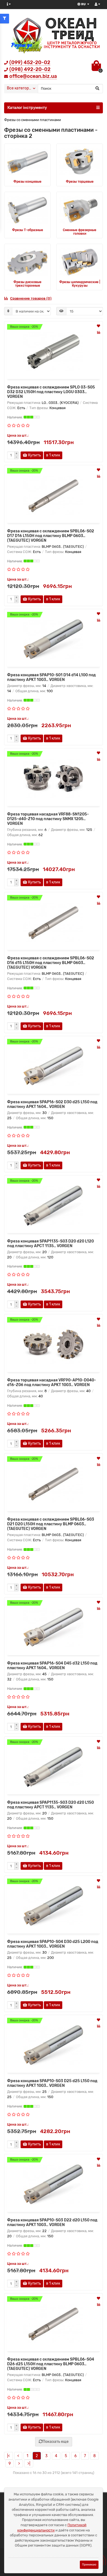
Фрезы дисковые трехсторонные (27, 284)
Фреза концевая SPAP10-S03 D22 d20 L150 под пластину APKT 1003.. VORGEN (52, 2222)
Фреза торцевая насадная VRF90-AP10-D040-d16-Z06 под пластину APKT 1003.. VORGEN (52, 1383)
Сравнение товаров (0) (31, 298)
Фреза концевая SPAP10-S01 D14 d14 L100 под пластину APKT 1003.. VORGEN (51, 677)
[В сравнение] (98, 332)
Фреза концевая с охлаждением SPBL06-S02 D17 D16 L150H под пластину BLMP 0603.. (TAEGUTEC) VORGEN (51, 536)
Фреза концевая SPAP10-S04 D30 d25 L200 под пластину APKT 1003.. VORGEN (53, 1944)
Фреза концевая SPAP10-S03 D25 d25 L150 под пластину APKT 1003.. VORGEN (52, 2083)
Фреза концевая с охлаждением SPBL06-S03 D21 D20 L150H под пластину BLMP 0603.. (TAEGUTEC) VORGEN (51, 1524)
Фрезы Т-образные (28, 230)
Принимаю (89, 2565)
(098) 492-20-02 (30, 69)
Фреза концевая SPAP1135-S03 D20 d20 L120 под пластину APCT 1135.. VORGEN (50, 1244)
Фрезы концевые (27, 182)
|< (9, 2456)
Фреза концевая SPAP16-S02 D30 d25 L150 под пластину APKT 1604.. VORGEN (52, 1104)
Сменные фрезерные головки (80, 232)
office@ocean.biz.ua (33, 76)
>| (29, 2464)
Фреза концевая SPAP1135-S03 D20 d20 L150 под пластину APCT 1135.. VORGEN (50, 1805)
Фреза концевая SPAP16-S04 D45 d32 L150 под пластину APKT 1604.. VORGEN (52, 1666)
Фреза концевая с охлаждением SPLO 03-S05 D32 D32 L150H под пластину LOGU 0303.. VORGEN (51, 392)
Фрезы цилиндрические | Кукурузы (80, 284)
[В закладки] (98, 326)
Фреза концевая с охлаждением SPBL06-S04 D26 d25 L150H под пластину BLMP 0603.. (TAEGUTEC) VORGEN (51, 2364)
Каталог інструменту (27, 108)
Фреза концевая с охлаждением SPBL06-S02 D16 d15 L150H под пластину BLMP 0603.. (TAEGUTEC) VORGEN (51, 963)
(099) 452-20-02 (30, 62)
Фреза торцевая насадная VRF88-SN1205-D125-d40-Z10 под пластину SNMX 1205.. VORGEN (48, 819)
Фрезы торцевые (80, 182)
